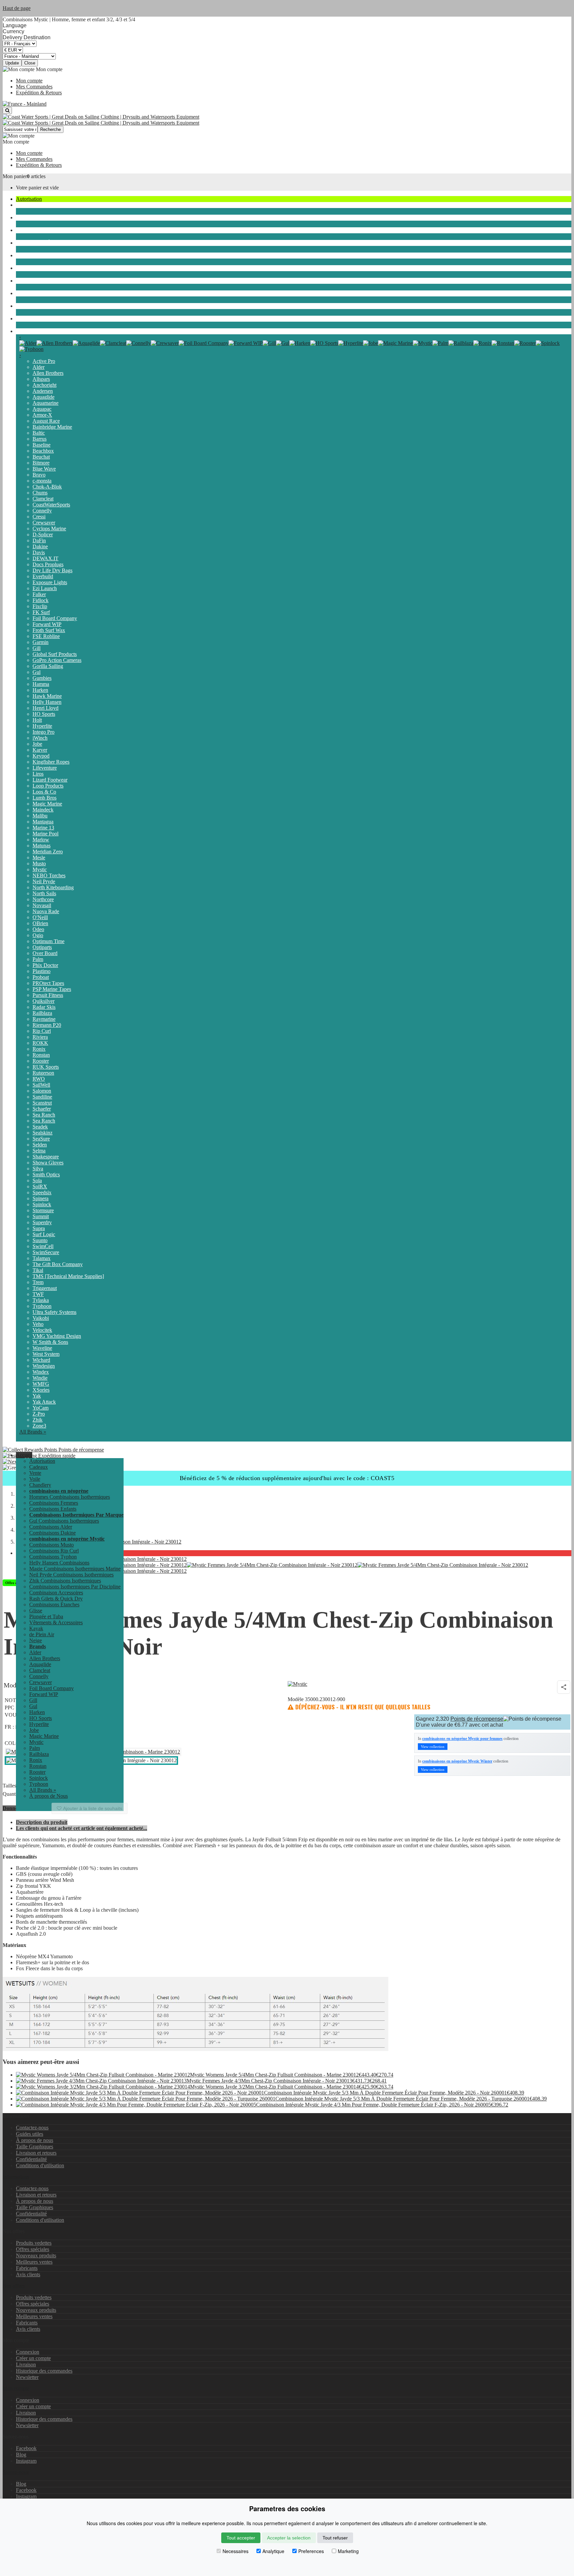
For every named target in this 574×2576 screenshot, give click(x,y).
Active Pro (44, 361)
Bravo (39, 475)
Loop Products (48, 786)
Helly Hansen (47, 702)
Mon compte (29, 81)
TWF (38, 1294)
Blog (21, 2455)
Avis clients (28, 2274)
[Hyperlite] (351, 343)
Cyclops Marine (49, 529)
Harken (40, 690)
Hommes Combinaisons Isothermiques (70, 1497)
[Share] (564, 1687)
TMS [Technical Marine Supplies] (68, 1276)
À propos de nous (35, 2140)
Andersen (43, 391)
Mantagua (43, 822)
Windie (40, 1378)
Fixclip (40, 606)
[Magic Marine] (395, 343)
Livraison (26, 2364)
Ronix (39, 1049)
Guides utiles (30, 2134)
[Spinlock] (548, 343)
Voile (21, 205)
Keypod (41, 756)
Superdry (42, 1222)
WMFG (41, 1384)
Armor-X (42, 415)
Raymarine (44, 1019)
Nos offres (14, 2286)
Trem (38, 1282)
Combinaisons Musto (51, 1545)
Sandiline (42, 1097)
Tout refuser (335, 2538)
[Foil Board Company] (204, 343)
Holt (37, 720)
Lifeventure (45, 768)
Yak (37, 1396)
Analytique (273, 2551)
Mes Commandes (34, 87)
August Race (46, 421)
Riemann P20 (47, 1025)
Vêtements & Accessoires (43, 281)
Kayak (23, 293)
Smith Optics (46, 1175)
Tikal (38, 1270)
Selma (39, 1151)
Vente (35, 1473)
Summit (41, 1216)
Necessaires (236, 2551)
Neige (22, 319)
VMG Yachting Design (57, 1336)
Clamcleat (43, 499)
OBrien (40, 923)
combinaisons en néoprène (44, 230)
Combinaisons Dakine (52, 1533)
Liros (38, 774)
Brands (23, 331)
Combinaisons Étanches (41, 243)
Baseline (42, 445)
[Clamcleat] (113, 343)
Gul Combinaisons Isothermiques (64, 1521)
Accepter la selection (289, 2538)
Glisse (22, 255)
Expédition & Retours (39, 93)
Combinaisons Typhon (53, 1557)
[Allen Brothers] (55, 343)
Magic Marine (47, 804)
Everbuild (43, 576)
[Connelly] (139, 343)
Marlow (41, 840)
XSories (41, 1390)
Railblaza (42, 1013)
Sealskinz (43, 1133)
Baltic (39, 433)
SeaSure (41, 1139)
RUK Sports (46, 1067)
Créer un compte (33, 2358)
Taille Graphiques (35, 2147)
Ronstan (41, 1055)
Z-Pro (39, 1414)
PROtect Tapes (48, 983)
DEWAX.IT (46, 558)
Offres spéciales (33, 2249)
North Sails (44, 893)
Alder (39, 367)
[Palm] (440, 343)
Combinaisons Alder (51, 1527)
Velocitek (42, 1330)
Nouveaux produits (36, 2255)
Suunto (40, 1240)
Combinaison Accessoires (56, 1593)
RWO (39, 1079)
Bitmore (41, 463)
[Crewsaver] (165, 343)
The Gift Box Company (58, 1264)
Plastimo (42, 971)
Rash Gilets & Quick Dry (56, 1599)
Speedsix (42, 1192)
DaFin (39, 540)
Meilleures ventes (34, 2262)
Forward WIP (47, 624)
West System (46, 1354)
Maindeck (43, 810)
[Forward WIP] (246, 343)
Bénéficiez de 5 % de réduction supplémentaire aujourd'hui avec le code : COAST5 (287, 1478)
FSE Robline (46, 636)
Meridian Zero (48, 852)
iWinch (40, 738)
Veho (38, 1324)
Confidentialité (31, 2159)
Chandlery (27, 217)
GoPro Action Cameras (57, 660)
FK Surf (41, 612)
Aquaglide (44, 397)
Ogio (38, 935)
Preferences (311, 2551)
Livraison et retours (36, 2153)
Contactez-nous (32, 2128)
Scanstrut (42, 1103)
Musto (39, 863)
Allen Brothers (48, 373)
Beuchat (41, 457)
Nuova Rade (46, 911)
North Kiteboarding (53, 887)
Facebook (26, 2448)
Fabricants (27, 2268)
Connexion (28, 2352)
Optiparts (42, 947)
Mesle (39, 858)
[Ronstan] (503, 343)
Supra (39, 1228)
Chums (40, 493)
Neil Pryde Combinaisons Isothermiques (71, 1575)
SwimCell (43, 1246)
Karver (40, 750)
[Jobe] (371, 343)
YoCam (41, 1408)
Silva (38, 1169)
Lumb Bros (45, 798)
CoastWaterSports (51, 505)
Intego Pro (44, 732)
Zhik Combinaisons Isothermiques (65, 1581)
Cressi (39, 517)
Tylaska (41, 1300)
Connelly (42, 511)
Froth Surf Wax (49, 630)
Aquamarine (46, 403)
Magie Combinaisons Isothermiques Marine (75, 1569)
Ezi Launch (45, 588)
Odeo (38, 929)
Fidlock (41, 600)
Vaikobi (41, 1318)
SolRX (40, 1186)
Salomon (42, 1091)
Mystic (40, 869)
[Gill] (269, 343)
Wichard (41, 1360)
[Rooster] (525, 343)
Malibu (40, 816)
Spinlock (42, 1204)
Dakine (40, 546)
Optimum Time (48, 941)
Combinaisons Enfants (53, 1509)
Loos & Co (44, 792)
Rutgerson (43, 1073)
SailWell (41, 1085)
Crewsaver (44, 523)
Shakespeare (46, 1157)
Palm (38, 959)
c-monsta (42, 481)
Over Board (45, 953)
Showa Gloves (48, 1163)
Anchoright (45, 385)
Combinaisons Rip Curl (54, 1551)
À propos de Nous (48, 1796)
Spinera (41, 1198)
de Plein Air (28, 306)
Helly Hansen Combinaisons (59, 1563)
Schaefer (42, 1109)
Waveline (42, 1348)
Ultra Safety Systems (54, 1312)
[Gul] (283, 343)
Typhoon (42, 1306)
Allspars (41, 379)
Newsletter (27, 2377)
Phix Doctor (45, 965)
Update (12, 63)
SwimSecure (46, 1252)
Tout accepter (241, 2538)
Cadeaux (39, 1467)
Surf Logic (44, 1234)
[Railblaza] (461, 343)
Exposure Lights (50, 582)
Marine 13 (43, 828)
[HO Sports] (324, 343)
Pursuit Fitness (48, 995)
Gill (37, 648)
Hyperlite (42, 726)
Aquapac (42, 409)
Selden (40, 1145)
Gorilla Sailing (48, 666)
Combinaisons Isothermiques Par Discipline (75, 1587)
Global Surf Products (55, 654)
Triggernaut (45, 1288)
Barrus (40, 439)
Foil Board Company (55, 618)
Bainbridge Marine (52, 427)
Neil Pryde (44, 881)
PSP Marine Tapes (52, 989)
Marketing (348, 2551)
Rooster (41, 1061)
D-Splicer (43, 535)
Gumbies (42, 678)
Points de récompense (81, 1450)
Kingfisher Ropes (51, 762)
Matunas (42, 846)
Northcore (43, 899)
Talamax (42, 1258)
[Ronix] (482, 343)
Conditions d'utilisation (40, 2165)
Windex (41, 1372)
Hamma (41, 684)
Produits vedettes (34, 2243)
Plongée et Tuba (33, 268)
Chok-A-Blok (47, 487)
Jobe (37, 744)
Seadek (40, 1127)
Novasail (42, 905)
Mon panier (15, 176)
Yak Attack (44, 1402)
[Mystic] (423, 343)
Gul (37, 672)
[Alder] (28, 343)
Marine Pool (46, 834)
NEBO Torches (49, 875)
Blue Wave (44, 469)
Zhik (38, 1420)
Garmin (41, 642)
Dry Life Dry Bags (52, 570)
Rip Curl (42, 1031)
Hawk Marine (47, 696)
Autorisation (29, 199)
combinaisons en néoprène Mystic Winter (457, 1761)
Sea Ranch (44, 1115)
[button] (24, 1455)
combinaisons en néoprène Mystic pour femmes (462, 1739)
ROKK (40, 1043)
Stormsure (43, 1210)
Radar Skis (44, 1007)
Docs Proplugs (48, 564)
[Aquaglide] (86, 343)
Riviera (40, 1037)
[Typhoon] (31, 349)
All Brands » (33, 1432)
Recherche (50, 129)
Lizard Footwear (50, 780)
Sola (37, 1181)
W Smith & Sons (50, 1342)
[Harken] (300, 343)
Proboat (41, 977)
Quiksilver (44, 1001)
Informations (16, 2177)
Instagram (26, 2461)
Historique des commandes (44, 2371)
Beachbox (43, 451)
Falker (39, 594)
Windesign (44, 1366)
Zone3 (39, 1426)
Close (30, 63)
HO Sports (44, 714)
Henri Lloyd (46, 708)
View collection (433, 1747)
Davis (39, 552)
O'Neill (40, 917)
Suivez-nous (16, 2472)
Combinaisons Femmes (54, 1503)
